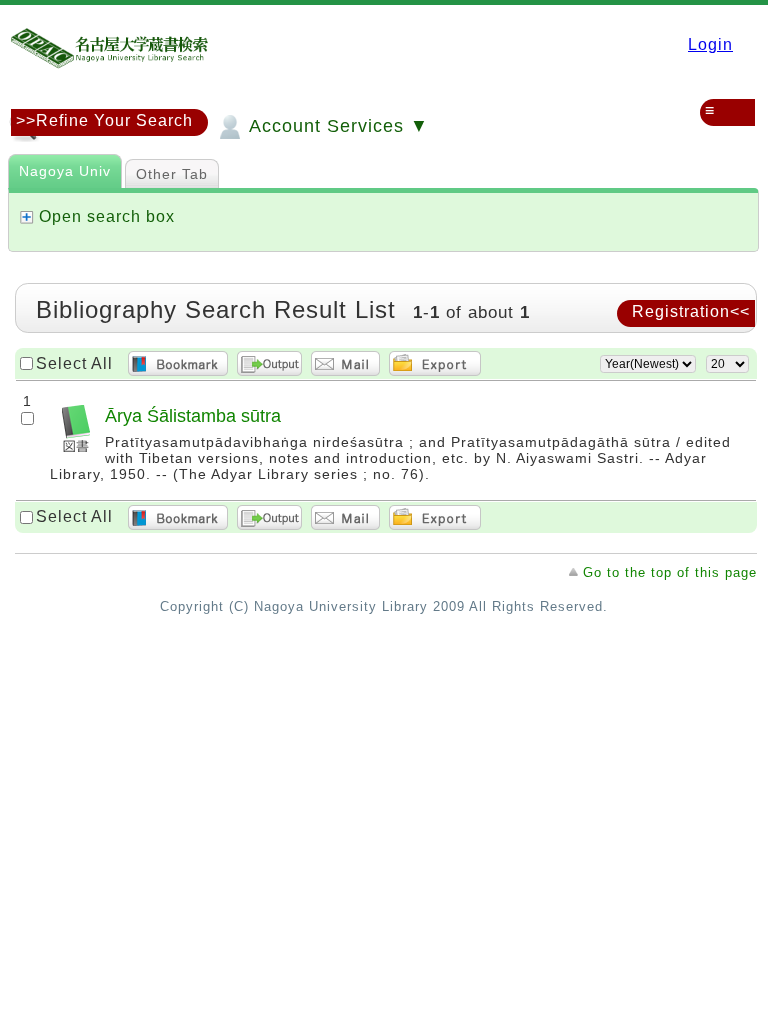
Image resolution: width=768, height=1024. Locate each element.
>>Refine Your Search (104, 120)
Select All (74, 363)
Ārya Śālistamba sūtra (193, 415)
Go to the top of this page (670, 572)
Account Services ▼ (336, 126)
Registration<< (691, 311)
